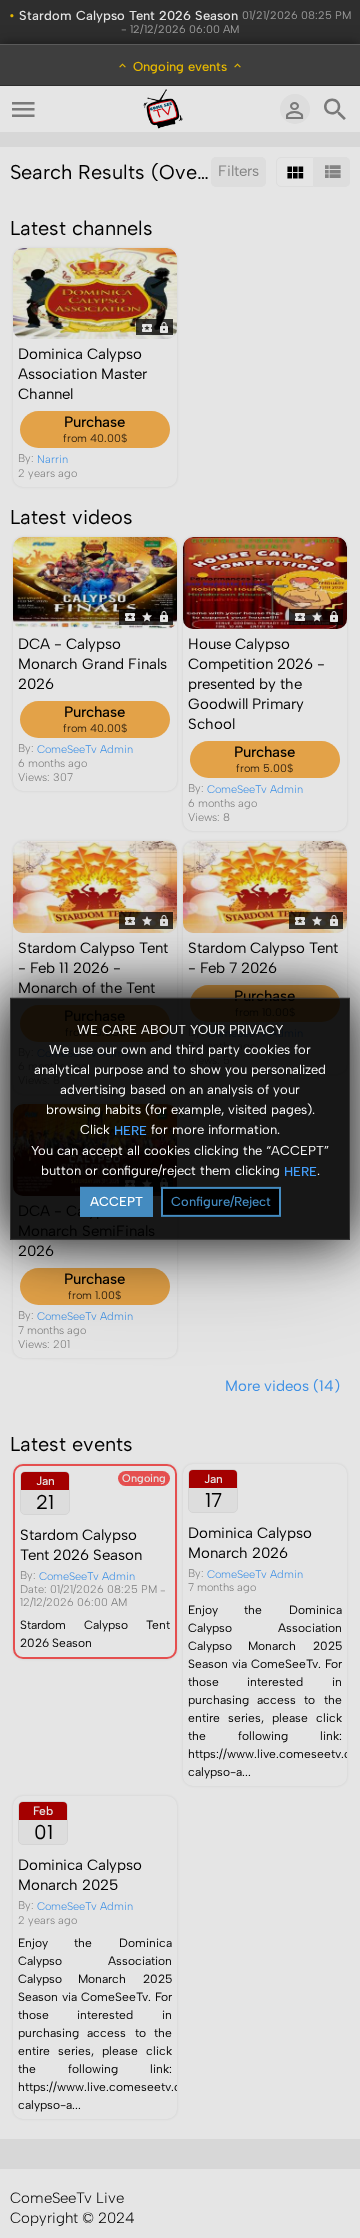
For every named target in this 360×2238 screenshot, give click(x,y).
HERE (130, 1129)
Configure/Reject (221, 1201)
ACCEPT (116, 1201)
